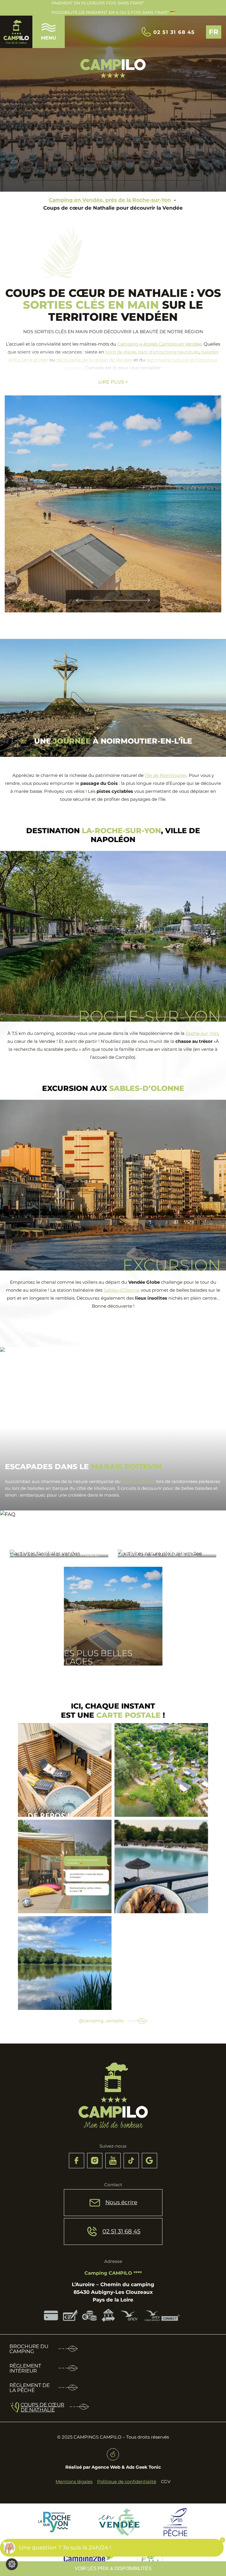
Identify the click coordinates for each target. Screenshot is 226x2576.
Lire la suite (26, 1554)
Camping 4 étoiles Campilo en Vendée (159, 344)
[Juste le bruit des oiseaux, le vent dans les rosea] (65, 1963)
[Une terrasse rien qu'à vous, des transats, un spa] (65, 1770)
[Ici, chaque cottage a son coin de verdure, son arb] (161, 1770)
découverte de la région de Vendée (94, 360)
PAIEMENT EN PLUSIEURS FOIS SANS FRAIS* (98, 3)
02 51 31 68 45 (174, 32)
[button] (94, 601)
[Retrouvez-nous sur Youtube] (113, 2161)
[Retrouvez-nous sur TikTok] (131, 2161)
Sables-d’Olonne (122, 1290)
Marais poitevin (138, 1481)
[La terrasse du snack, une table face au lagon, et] (161, 1867)
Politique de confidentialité (127, 2482)
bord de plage (121, 352)
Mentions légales (74, 2482)
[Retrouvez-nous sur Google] (149, 2161)
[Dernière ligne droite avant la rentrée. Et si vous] (65, 1867)
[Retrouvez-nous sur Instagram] (95, 2161)
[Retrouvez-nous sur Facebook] (77, 2161)
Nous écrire (121, 2202)
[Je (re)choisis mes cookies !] (12, 2564)
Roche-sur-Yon (202, 1033)
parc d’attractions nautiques (169, 352)
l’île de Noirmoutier (166, 775)
